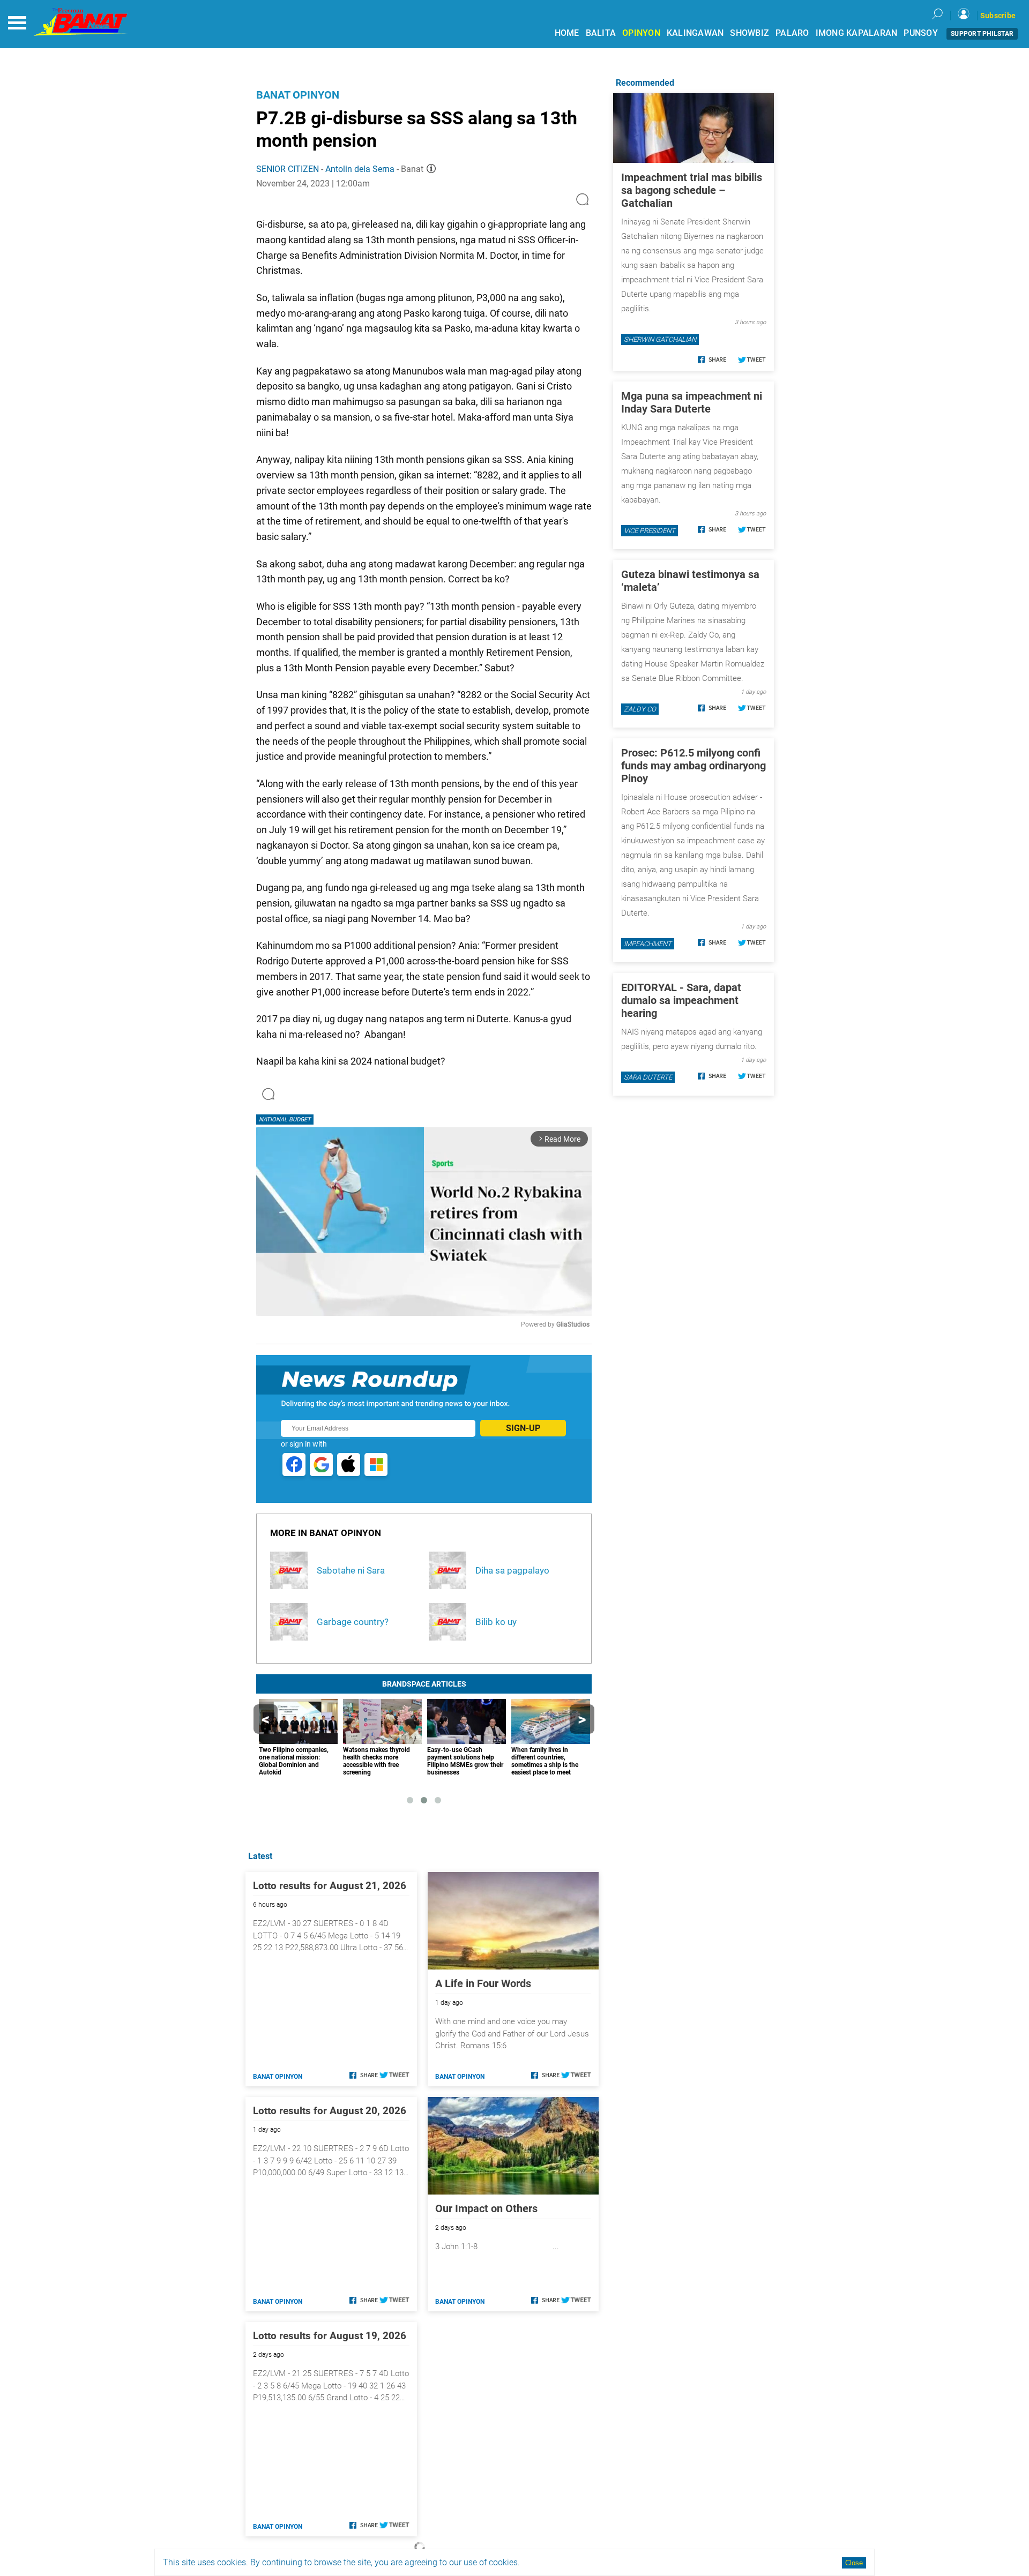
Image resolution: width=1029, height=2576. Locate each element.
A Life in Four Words (483, 1983)
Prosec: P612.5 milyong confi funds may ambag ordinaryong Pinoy (694, 766)
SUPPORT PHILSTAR (982, 34)
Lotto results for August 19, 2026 (330, 2336)
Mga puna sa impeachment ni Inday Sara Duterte (692, 402)
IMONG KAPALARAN (857, 33)
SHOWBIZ (750, 33)
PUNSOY (921, 33)
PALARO (792, 33)
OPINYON (641, 33)
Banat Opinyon (298, 95)
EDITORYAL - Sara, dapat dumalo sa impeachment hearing (681, 1000)
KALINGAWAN (695, 33)
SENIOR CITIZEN (288, 169)
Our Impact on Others (486, 2208)
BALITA (601, 33)
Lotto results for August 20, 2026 (330, 2111)
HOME (567, 33)
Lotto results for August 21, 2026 (330, 1886)
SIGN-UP (523, 1428)
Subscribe (998, 16)
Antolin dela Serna (360, 169)
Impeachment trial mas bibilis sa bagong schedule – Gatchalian (692, 190)
